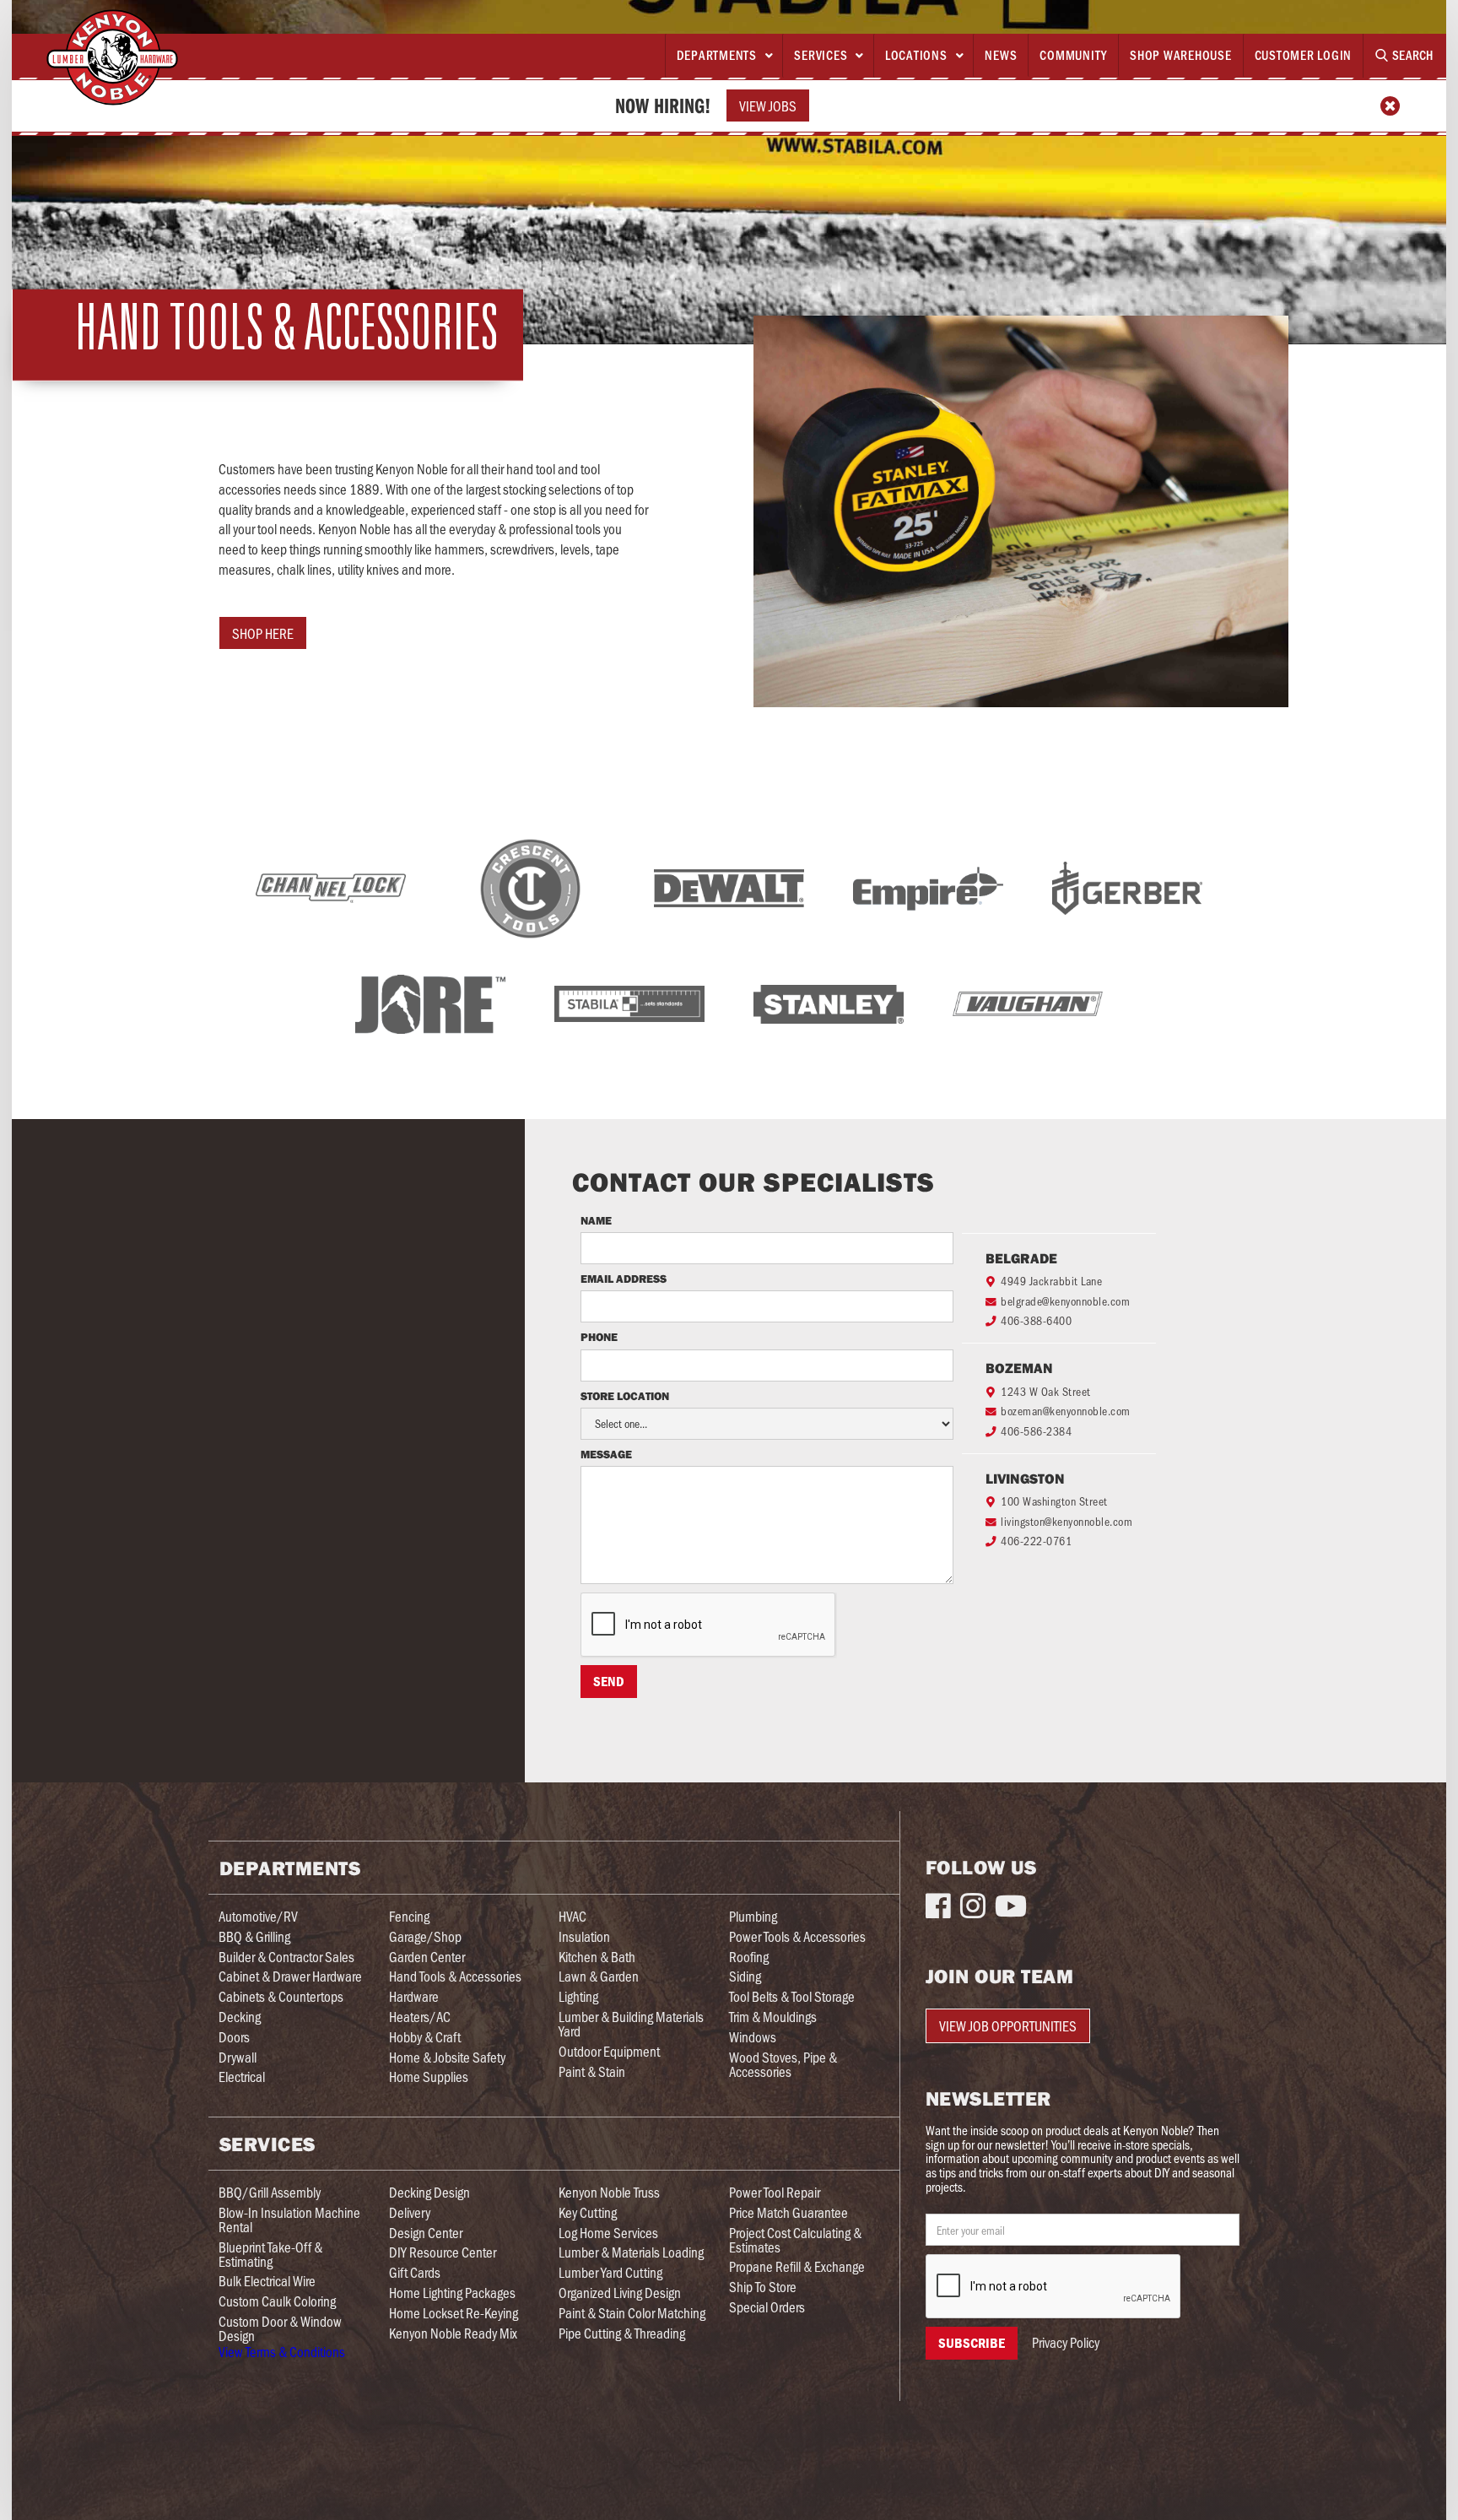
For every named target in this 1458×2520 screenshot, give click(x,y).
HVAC (572, 1916)
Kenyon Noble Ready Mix (453, 2333)
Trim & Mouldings (773, 2017)
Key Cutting (588, 2212)
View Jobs (768, 105)
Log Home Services (608, 2233)
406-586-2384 (1036, 1431)
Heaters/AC (420, 2017)
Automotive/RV (258, 1916)
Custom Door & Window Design (280, 2328)
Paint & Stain (592, 2071)
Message (606, 1455)
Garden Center (427, 1957)
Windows (753, 2037)
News (1001, 55)
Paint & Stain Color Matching (632, 2313)
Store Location (625, 1397)
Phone (600, 1338)
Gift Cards (415, 2272)
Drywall (238, 2057)
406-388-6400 (1036, 1320)
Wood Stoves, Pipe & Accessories (783, 2064)
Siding (745, 1976)
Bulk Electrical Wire (267, 2281)
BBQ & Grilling (254, 1936)
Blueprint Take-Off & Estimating (270, 2254)
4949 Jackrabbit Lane (1051, 1281)
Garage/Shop (425, 1936)
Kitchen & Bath (597, 1957)
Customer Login (1304, 55)
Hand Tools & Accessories (455, 1976)
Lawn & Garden (599, 1976)
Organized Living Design (620, 2293)
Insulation (584, 1936)
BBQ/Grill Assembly (270, 2192)
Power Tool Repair (775, 2192)
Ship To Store (763, 2287)
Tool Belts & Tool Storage (792, 1996)
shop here (263, 633)
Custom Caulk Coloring (277, 2301)
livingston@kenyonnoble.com (1066, 1521)
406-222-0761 (1036, 1541)
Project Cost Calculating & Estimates (795, 2240)
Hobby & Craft (425, 2037)
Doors (234, 2037)
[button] (724, 56)
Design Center (426, 2233)
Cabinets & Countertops (281, 1996)
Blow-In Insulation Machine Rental (289, 2220)
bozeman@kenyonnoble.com (1066, 1411)
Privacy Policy (1066, 2342)
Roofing (749, 1957)
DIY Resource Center (443, 2252)
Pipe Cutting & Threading (622, 2333)
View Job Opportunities (1008, 2025)
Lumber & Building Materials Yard (631, 2024)
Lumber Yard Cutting (610, 2272)
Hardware (414, 1996)
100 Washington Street (1054, 1501)
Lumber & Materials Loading (631, 2252)
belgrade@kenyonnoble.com (1065, 1301)
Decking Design (429, 2192)
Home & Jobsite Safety (447, 2057)
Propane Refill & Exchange (797, 2266)
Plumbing (753, 1916)
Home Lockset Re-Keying (454, 2313)
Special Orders (767, 2307)
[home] (112, 57)
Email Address (624, 1279)
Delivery (410, 2212)
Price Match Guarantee (788, 2212)
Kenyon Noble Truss (609, 2192)
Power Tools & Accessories (797, 1936)
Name (596, 1221)
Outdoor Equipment (609, 2051)
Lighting (578, 1996)
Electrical (242, 2077)
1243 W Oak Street (1046, 1391)
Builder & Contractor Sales (286, 1957)
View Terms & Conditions (282, 2351)
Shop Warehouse (1181, 55)
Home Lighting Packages (452, 2293)
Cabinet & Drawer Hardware (290, 1976)
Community (1073, 55)
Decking (240, 2017)
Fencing (409, 1916)
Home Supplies (429, 2077)
